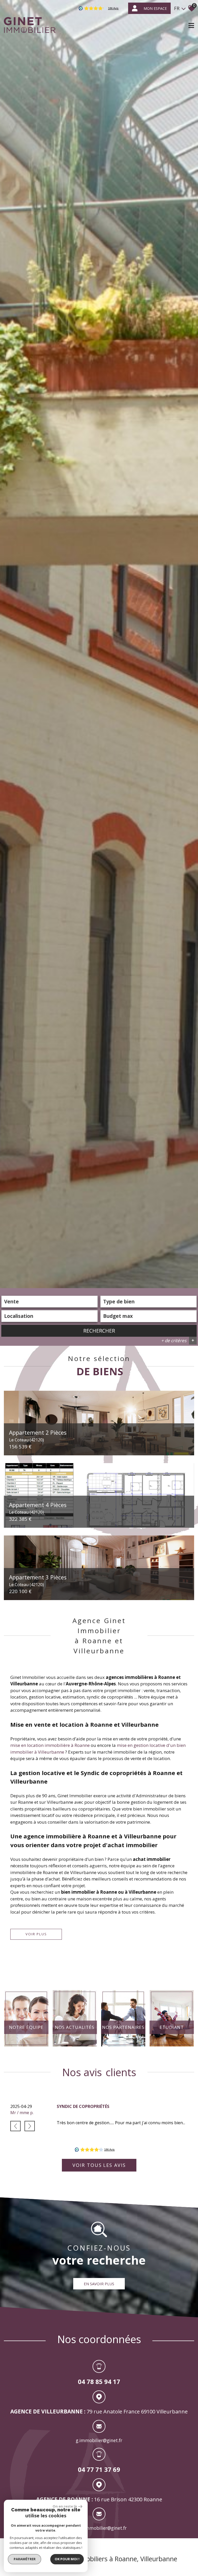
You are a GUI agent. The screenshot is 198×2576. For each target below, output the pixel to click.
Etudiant (172, 2027)
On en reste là (65, 2506)
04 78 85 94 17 (99, 2382)
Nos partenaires (123, 2027)
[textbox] (148, 1302)
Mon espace (155, 8)
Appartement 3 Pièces (38, 1580)
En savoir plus (99, 2284)
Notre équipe (26, 2027)
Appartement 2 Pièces (38, 1435)
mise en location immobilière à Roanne (50, 1745)
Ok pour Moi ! (67, 2559)
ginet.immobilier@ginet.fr (99, 2528)
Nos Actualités (75, 2027)
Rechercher (99, 1331)
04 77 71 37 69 (99, 2469)
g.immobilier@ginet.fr (99, 2440)
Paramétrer (25, 2559)
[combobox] (49, 1302)
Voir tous (99, 2165)
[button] (15, 2126)
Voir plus (36, 1934)
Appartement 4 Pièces (38, 1508)
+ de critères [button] (178, 1340)
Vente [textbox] (11, 1302)
